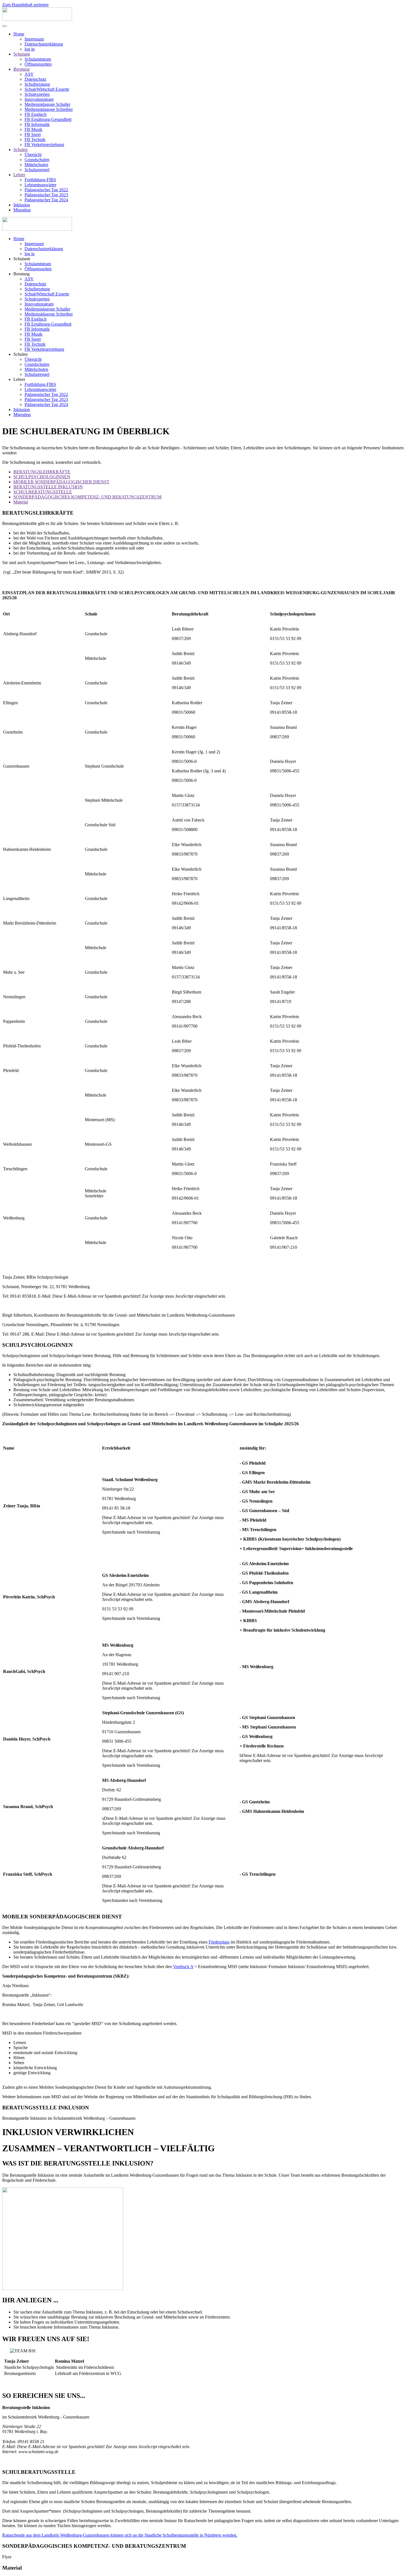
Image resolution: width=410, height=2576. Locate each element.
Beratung (21, 69)
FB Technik (35, 139)
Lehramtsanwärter (40, 185)
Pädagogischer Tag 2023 (46, 195)
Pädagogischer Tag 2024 (46, 200)
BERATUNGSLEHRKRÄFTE (42, 472)
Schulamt (22, 54)
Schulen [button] (20, 354)
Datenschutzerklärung (44, 44)
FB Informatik (37, 124)
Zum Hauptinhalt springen (25, 5)
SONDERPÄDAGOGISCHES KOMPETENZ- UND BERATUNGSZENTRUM (87, 497)
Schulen (20, 150)
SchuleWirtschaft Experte (47, 89)
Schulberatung (37, 84)
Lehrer (19, 175)
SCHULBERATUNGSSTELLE (43, 492)
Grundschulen (37, 160)
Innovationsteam (39, 99)
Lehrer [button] (19, 379)
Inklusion (22, 205)
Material (21, 502)
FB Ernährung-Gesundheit (48, 119)
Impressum (34, 39)
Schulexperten (37, 94)
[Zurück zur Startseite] (37, 19)
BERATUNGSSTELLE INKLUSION (48, 487)
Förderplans (219, 1942)
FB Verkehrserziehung (44, 145)
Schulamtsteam (38, 59)
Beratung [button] (21, 274)
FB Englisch (36, 114)
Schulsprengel (37, 170)
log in (30, 49)
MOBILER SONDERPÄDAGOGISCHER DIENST (61, 482)
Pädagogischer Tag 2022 (46, 190)
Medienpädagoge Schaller (47, 104)
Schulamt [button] (22, 259)
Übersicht (33, 155)
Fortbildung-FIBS (40, 180)
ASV (29, 74)
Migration (22, 210)
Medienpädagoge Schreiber (49, 109)
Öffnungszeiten (38, 64)
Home (19, 34)
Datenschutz (35, 79)
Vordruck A (183, 1967)
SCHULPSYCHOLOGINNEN (42, 477)
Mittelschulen (36, 165)
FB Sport (33, 134)
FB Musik (33, 129)
